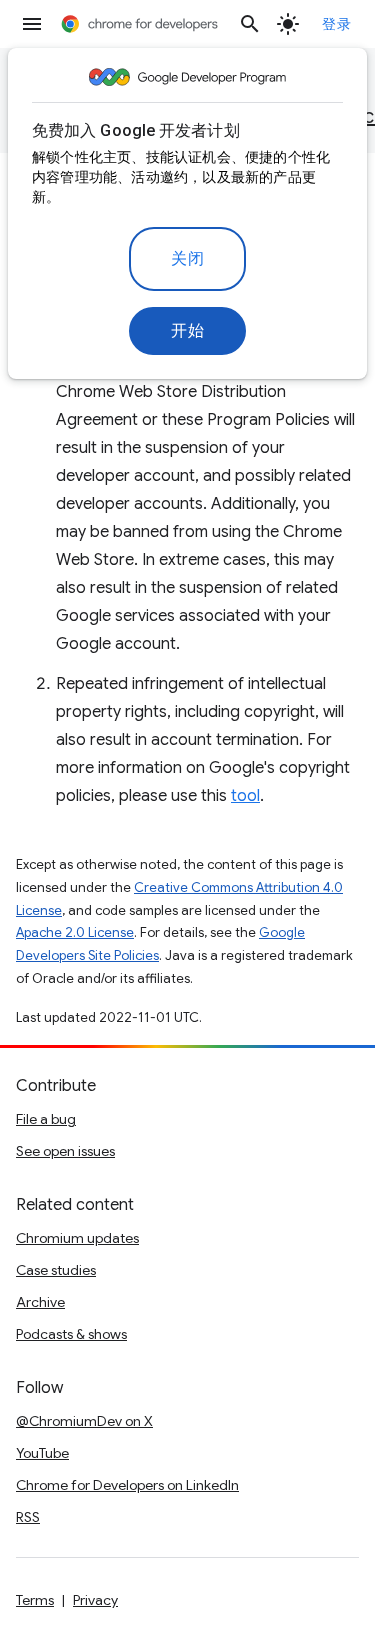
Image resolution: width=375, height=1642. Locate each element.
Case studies (56, 1270)
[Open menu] (32, 24)
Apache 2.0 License (75, 932)
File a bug (46, 1119)
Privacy (95, 1600)
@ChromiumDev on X (84, 1421)
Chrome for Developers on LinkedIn (127, 1485)
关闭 (187, 259)
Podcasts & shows (71, 1334)
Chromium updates (77, 1238)
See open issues (65, 1151)
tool (245, 796)
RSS (28, 1517)
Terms (35, 1600)
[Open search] (250, 24)
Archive (40, 1302)
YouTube (42, 1453)
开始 (187, 331)
